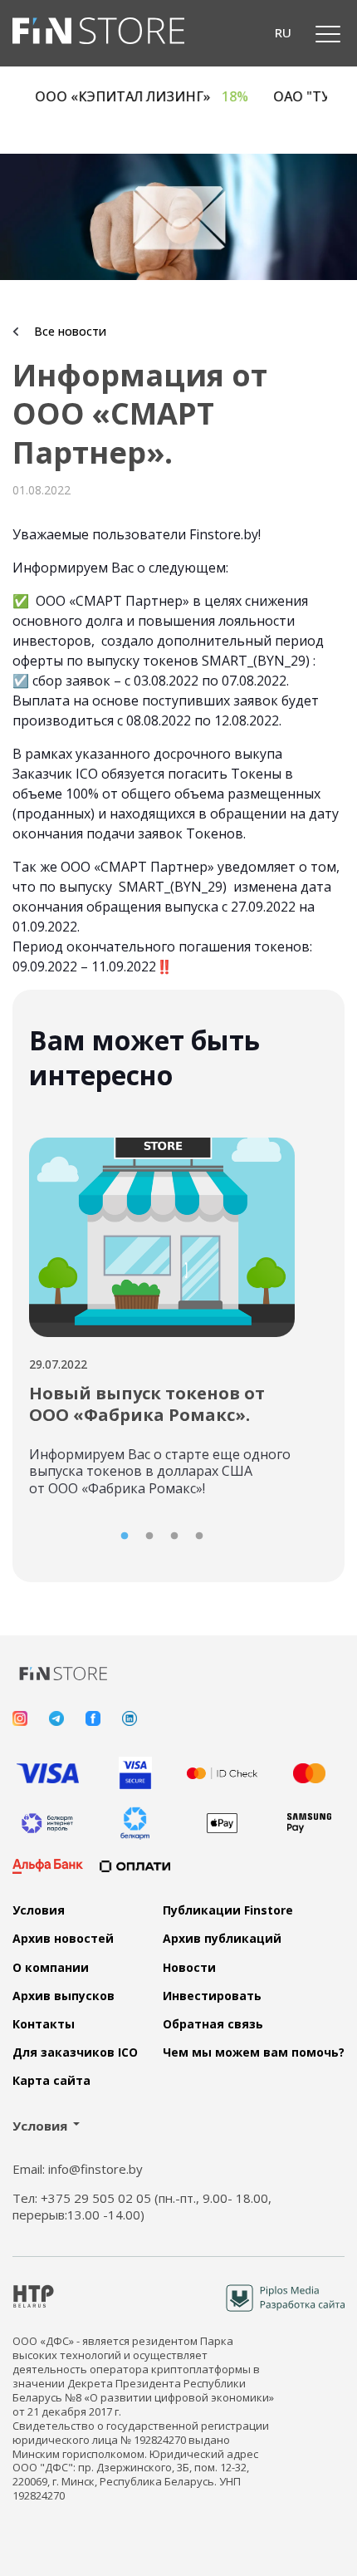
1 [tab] (125, 1536)
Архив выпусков (64, 1996)
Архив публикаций (222, 1939)
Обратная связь (213, 2024)
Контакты (44, 2024)
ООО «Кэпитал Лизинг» (158, 97)
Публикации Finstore (228, 1910)
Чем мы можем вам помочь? (254, 2052)
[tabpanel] (162, 1311)
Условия (39, 1910)
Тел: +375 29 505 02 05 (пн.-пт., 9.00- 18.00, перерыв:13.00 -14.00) (142, 2207)
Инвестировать (212, 1996)
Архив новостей (63, 1939)
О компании (51, 1968)
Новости (189, 1968)
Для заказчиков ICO (75, 2052)
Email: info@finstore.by (78, 2169)
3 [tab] (174, 1536)
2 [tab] (149, 1536)
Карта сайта (51, 2081)
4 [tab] (199, 1536)
